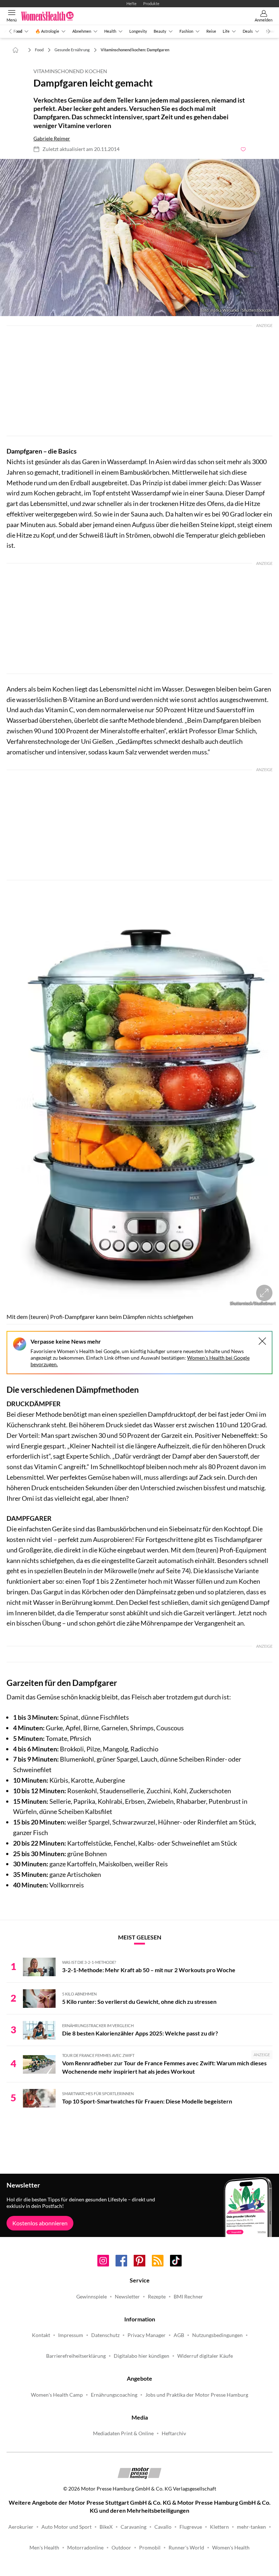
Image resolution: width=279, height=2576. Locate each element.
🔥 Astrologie (47, 31)
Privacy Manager (147, 2335)
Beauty (160, 31)
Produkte (151, 3)
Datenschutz (105, 2335)
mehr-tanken (251, 2527)
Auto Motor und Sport (66, 2527)
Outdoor (121, 2548)
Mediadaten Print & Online (123, 2433)
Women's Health (231, 2548)
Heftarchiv (174, 2433)
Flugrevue (191, 2527)
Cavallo (163, 2527)
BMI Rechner (188, 2297)
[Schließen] (262, 1341)
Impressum (71, 2335)
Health (110, 31)
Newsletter (127, 2297)
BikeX (106, 2527)
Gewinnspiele (92, 2297)
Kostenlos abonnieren (40, 2223)
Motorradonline (85, 2548)
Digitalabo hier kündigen (141, 2356)
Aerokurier (21, 2527)
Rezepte (157, 2297)
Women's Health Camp (57, 2395)
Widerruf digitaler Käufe (205, 2356)
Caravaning (134, 2527)
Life (226, 31)
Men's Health (44, 2548)
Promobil (150, 2548)
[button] (139, 238)
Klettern (219, 2527)
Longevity (138, 31)
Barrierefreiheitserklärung (76, 2356)
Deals (248, 31)
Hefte (132, 3)
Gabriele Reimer (52, 139)
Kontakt (41, 2335)
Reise (211, 31)
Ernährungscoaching (114, 2395)
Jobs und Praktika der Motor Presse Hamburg (197, 2395)
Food (18, 31)
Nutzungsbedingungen (217, 2335)
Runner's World (186, 2548)
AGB (179, 2335)
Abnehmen (82, 31)
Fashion (186, 31)
